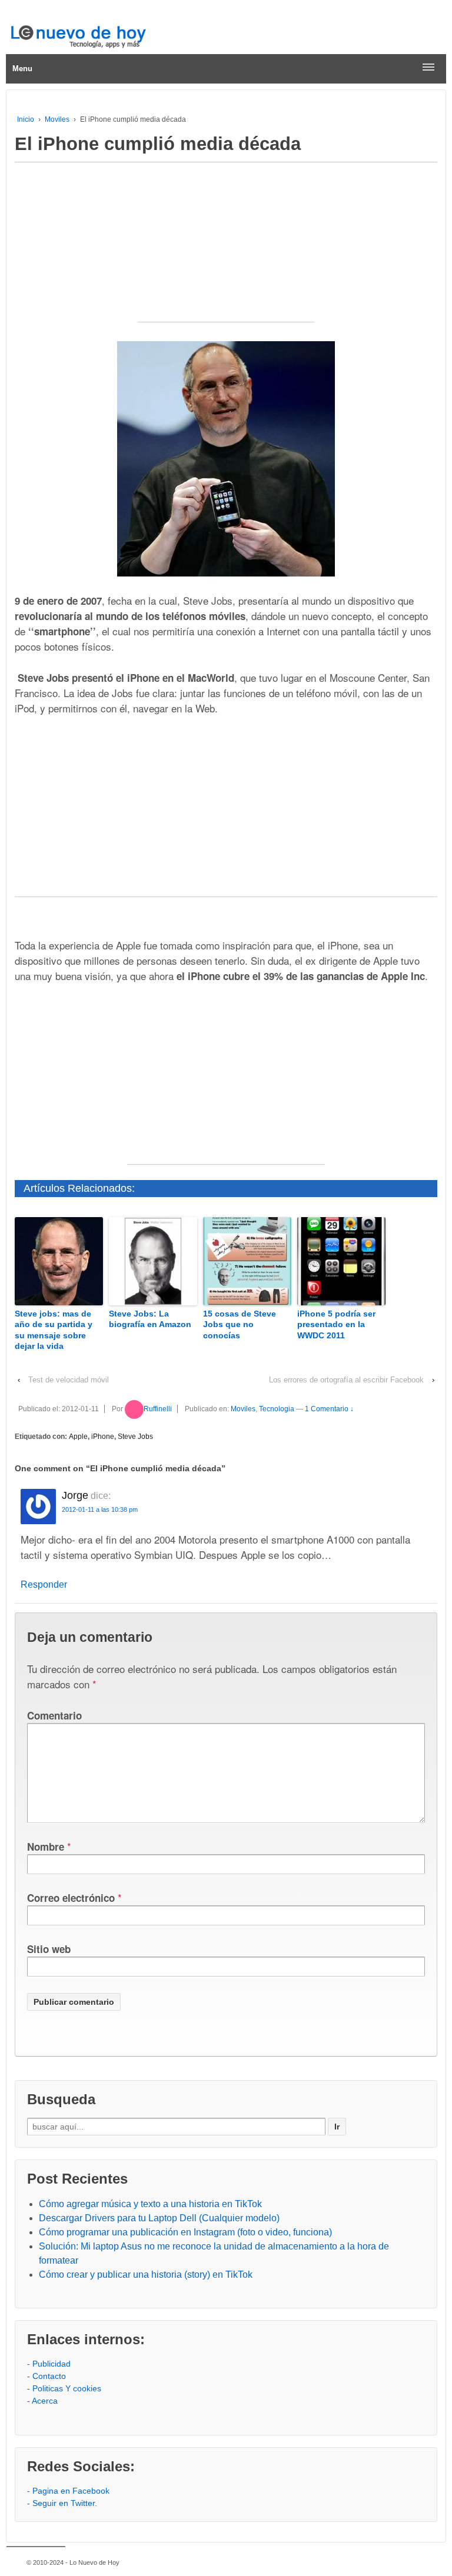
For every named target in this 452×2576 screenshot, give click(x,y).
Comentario (54, 1715)
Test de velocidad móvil (69, 1380)
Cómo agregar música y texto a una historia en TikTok (150, 2204)
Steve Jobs (135, 1437)
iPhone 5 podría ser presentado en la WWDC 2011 (336, 1324)
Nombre (46, 1847)
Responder (44, 1584)
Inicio (26, 119)
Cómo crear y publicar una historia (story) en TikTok (146, 2275)
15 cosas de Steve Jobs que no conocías (240, 1324)
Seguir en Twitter (64, 2503)
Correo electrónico (71, 1898)
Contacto (49, 2376)
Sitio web (49, 1949)
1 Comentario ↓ (329, 1409)
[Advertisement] (226, 248)
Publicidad (51, 2364)
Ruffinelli (158, 1409)
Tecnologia (277, 1409)
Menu (22, 69)
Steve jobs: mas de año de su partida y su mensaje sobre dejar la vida (54, 1330)
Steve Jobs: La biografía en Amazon (150, 1319)
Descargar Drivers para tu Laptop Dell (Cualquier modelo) (159, 2218)
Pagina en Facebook (71, 2491)
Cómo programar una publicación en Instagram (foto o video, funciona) (185, 2232)
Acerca (45, 2401)
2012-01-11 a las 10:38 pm (100, 1509)
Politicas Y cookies (67, 2388)
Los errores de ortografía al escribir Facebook (346, 1380)
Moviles (57, 119)
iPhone (103, 1437)
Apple (78, 1437)
